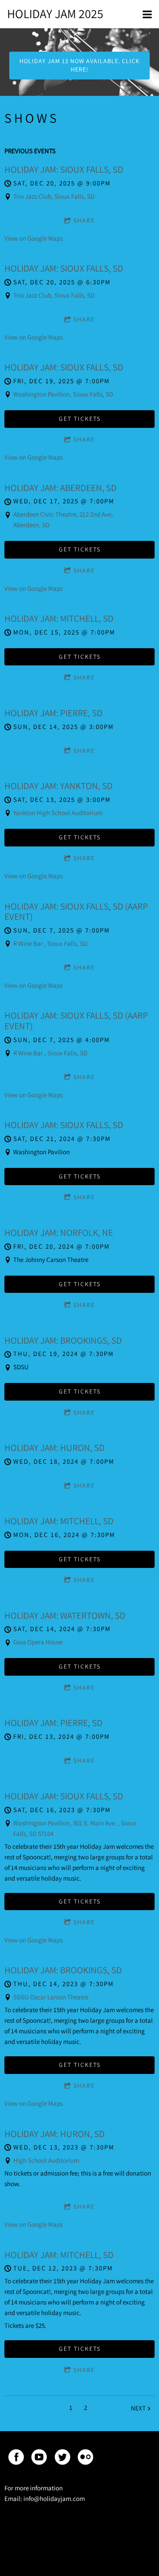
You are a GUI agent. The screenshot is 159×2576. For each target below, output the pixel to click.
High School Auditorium (46, 2160)
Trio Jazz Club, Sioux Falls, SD (54, 196)
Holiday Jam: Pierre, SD (53, 713)
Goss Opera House (38, 1642)
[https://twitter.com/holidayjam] (62, 2459)
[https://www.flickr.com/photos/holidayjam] (85, 2459)
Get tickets (80, 419)
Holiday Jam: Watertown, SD (65, 1615)
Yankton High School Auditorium (58, 813)
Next (138, 2408)
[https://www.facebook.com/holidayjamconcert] (16, 2459)
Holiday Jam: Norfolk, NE (59, 1233)
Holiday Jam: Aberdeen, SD (61, 488)
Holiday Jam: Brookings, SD (63, 1340)
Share (84, 220)
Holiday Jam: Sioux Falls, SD (64, 169)
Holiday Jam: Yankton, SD (59, 786)
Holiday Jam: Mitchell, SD (59, 618)
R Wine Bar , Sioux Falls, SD (50, 943)
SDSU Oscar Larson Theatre (51, 1997)
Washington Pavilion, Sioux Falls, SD (63, 394)
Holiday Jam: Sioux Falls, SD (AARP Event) (76, 912)
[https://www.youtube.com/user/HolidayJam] (39, 2459)
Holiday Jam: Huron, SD (55, 1448)
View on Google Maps (34, 238)
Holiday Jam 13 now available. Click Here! (80, 65)
